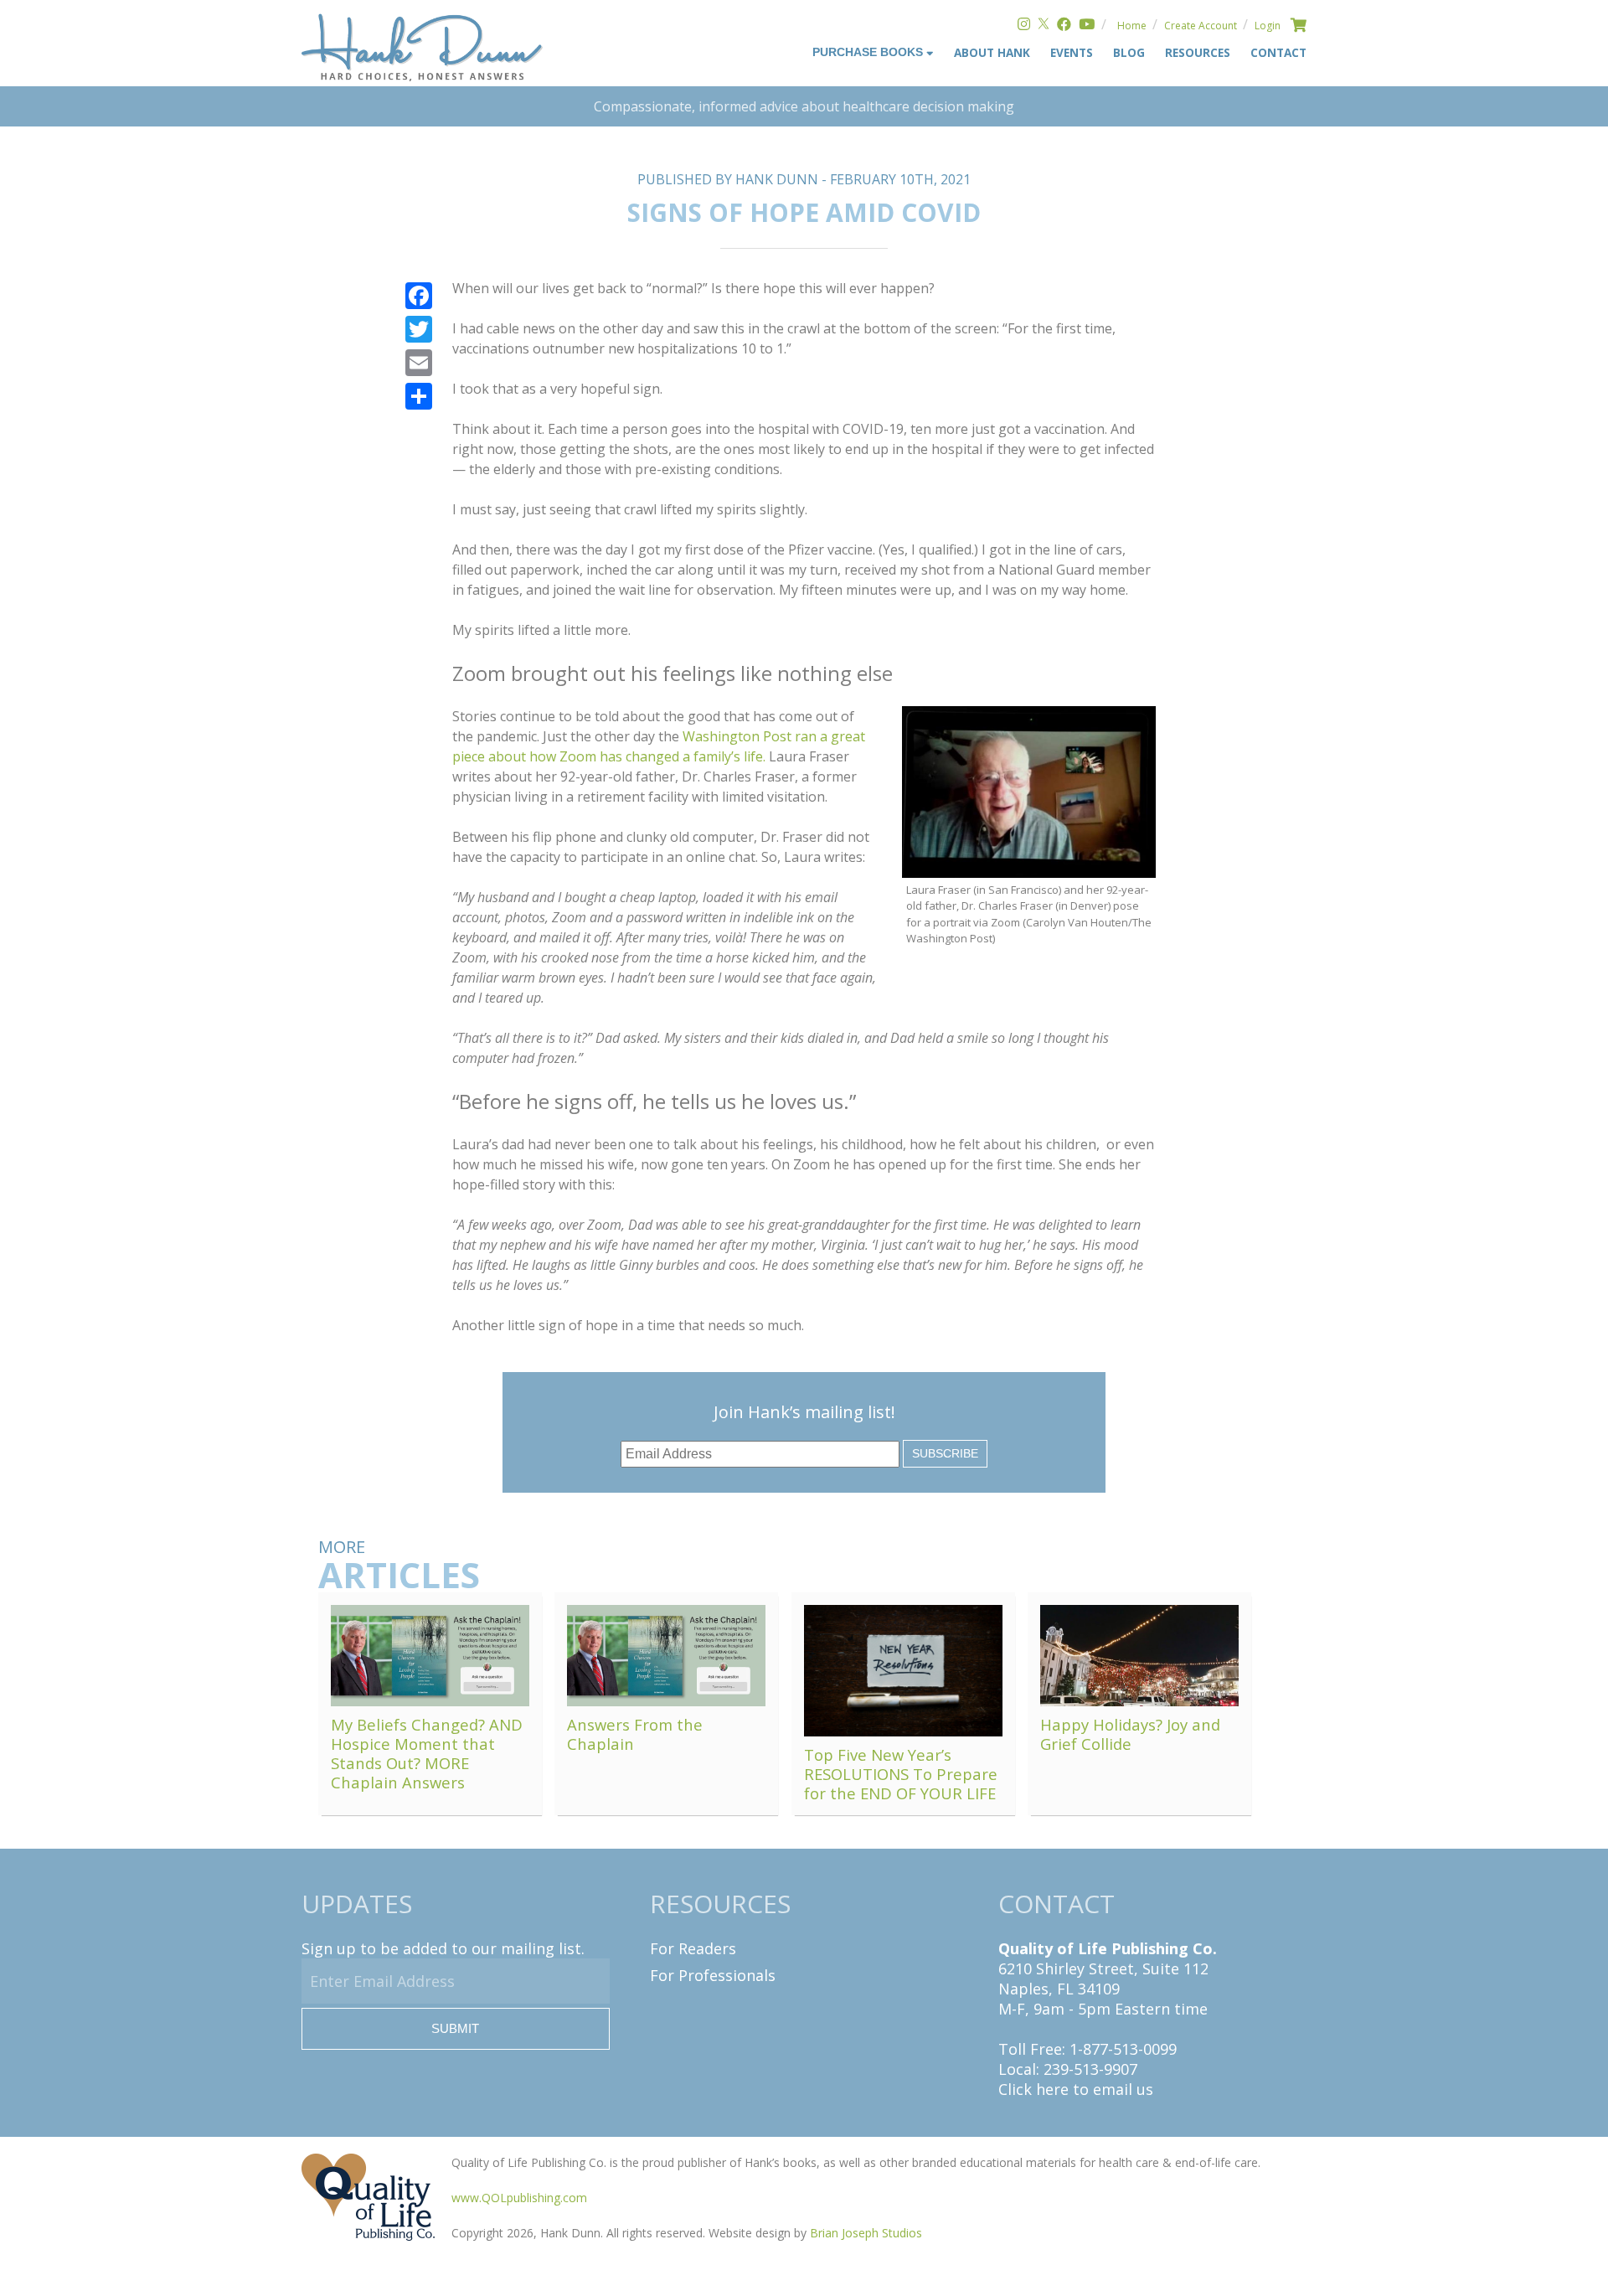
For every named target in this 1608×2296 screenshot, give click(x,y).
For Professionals (713, 1975)
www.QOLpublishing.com (519, 2198)
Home (1132, 26)
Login (1268, 26)
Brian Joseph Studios (866, 2233)
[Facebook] (1064, 26)
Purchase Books (869, 52)
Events (1072, 52)
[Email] (419, 363)
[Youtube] (1087, 26)
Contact (1278, 52)
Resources (1198, 52)
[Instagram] (1024, 26)
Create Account (1201, 26)
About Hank (992, 52)
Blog (1129, 52)
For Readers (693, 1948)
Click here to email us (1076, 2089)
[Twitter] (1044, 26)
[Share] (419, 396)
